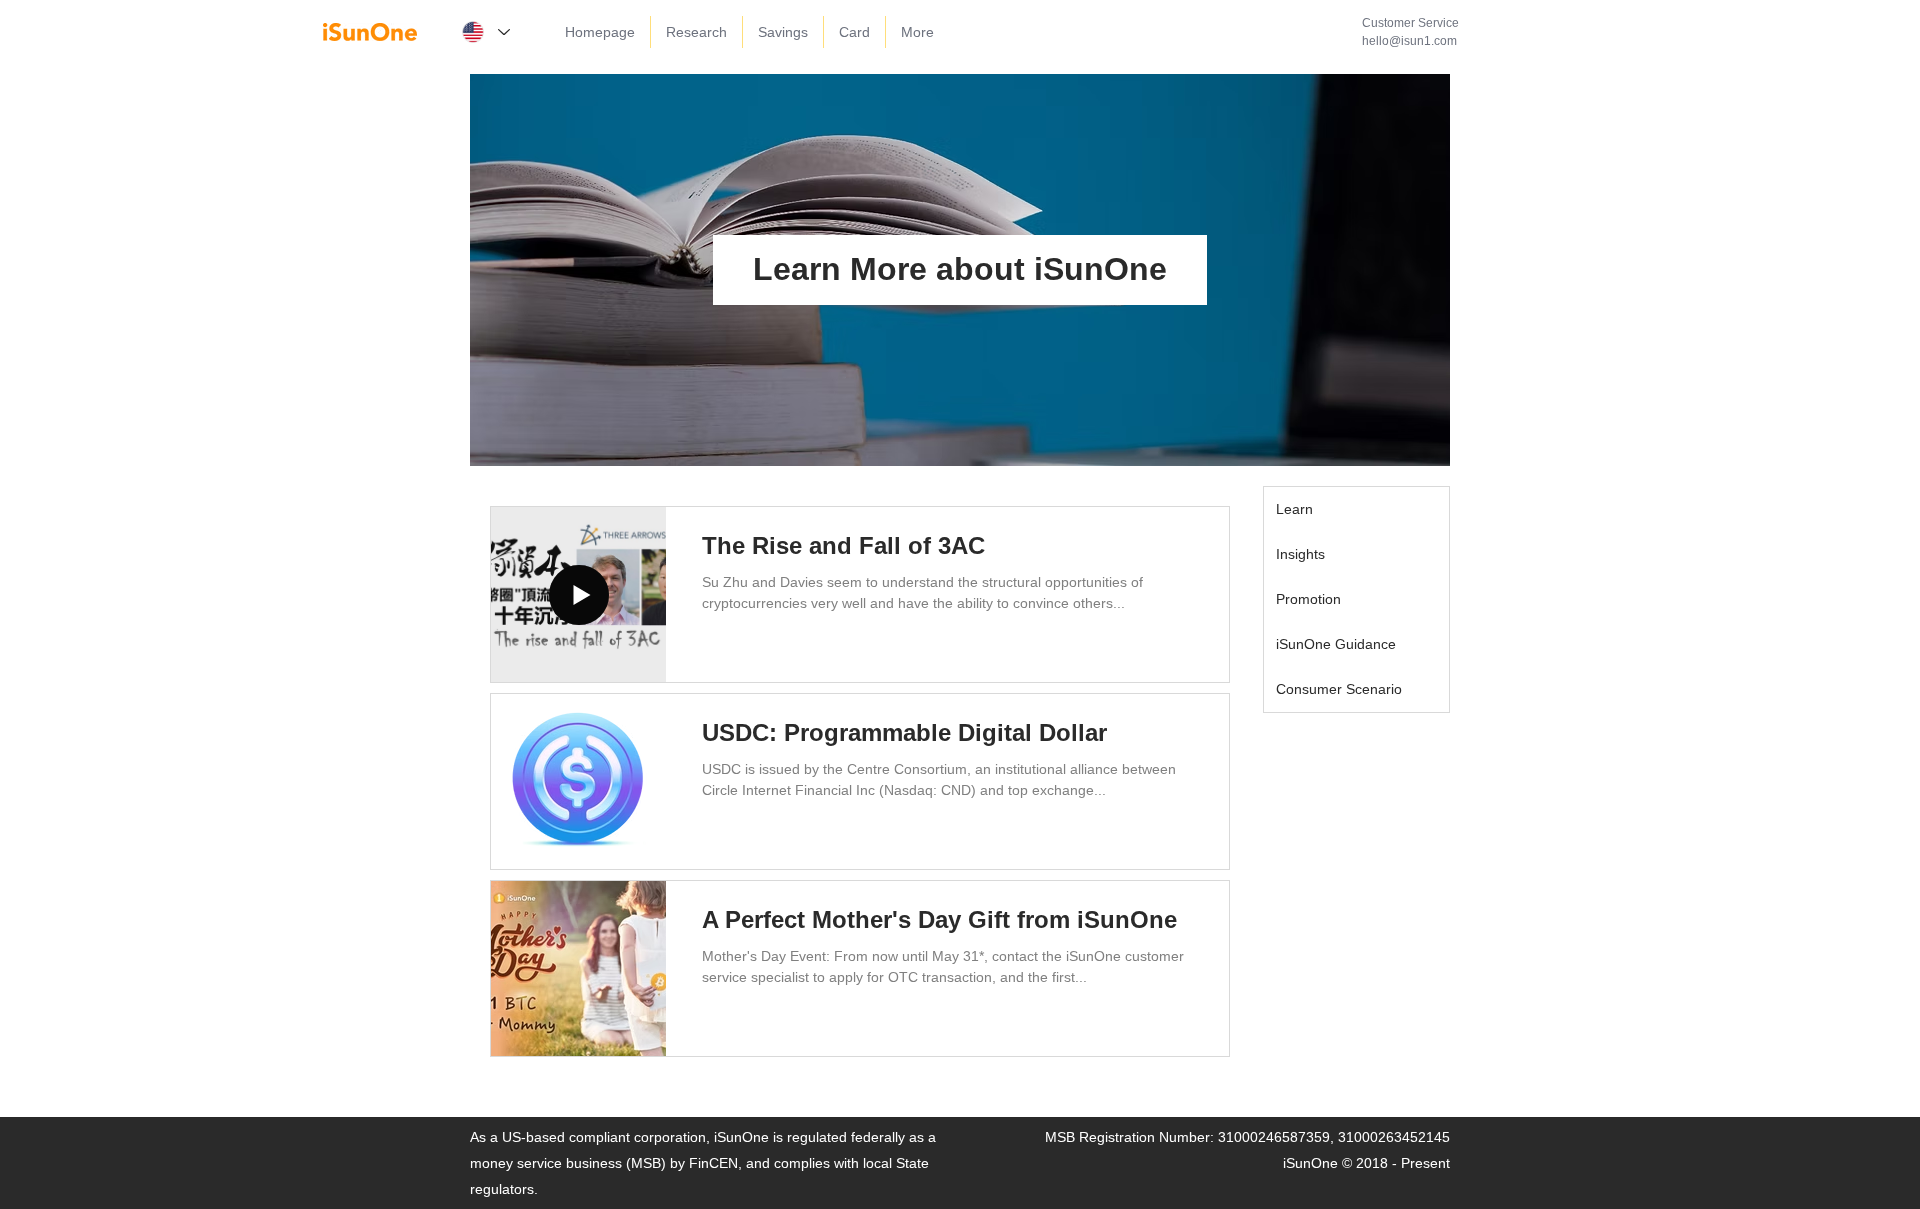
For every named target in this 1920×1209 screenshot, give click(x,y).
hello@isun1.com (1409, 41)
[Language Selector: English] (485, 32)
